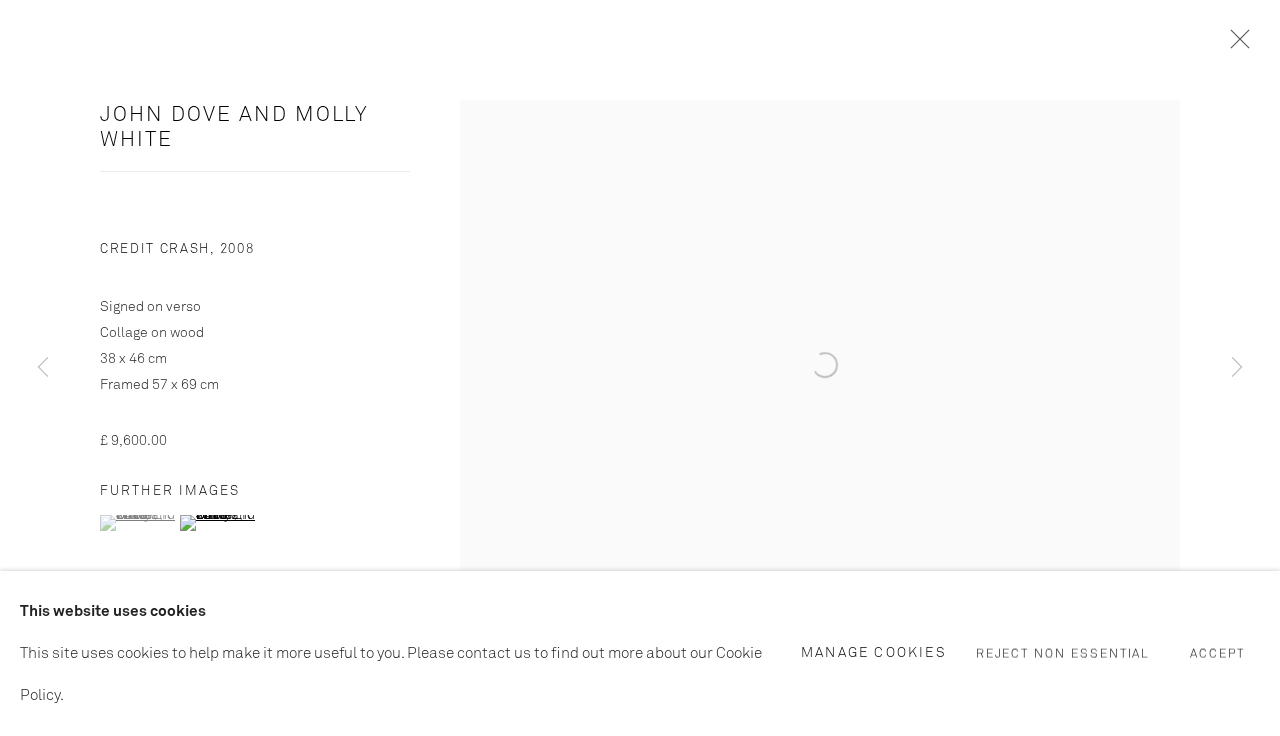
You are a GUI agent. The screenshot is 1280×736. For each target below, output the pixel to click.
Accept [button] (1217, 654)
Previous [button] (43, 367)
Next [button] (1237, 367)
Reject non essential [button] (1063, 654)
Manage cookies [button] (874, 652)
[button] (137, 523)
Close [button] (1235, 45)
